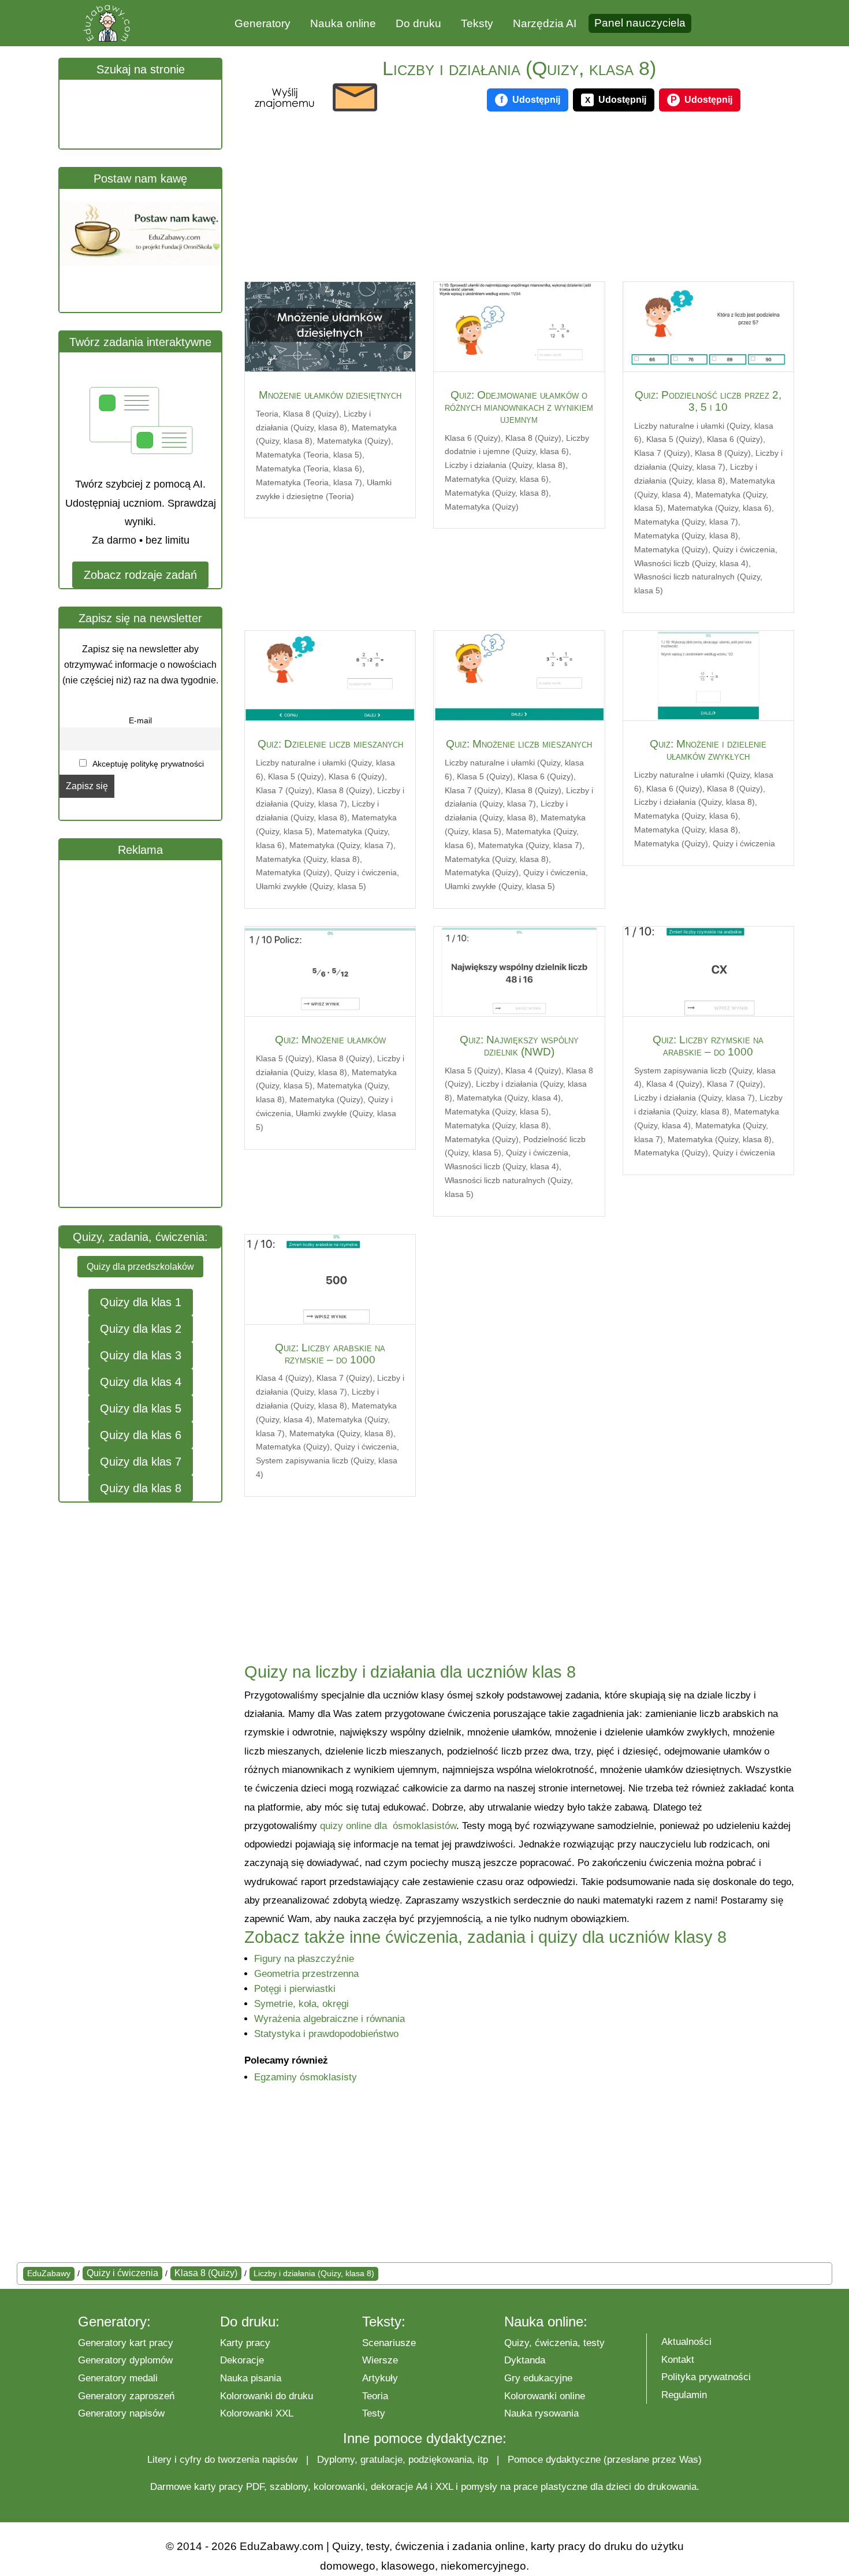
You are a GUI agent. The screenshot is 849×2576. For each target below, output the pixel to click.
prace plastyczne (550, 2487)
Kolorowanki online (545, 2396)
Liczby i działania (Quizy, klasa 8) (505, 465)
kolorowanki (339, 2487)
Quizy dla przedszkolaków (140, 1267)
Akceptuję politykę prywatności (147, 764)
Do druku (418, 23)
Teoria (267, 414)
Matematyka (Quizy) (354, 441)
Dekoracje (242, 2360)
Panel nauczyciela (640, 23)
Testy (374, 2413)
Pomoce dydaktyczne (554, 2460)
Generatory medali (118, 2378)
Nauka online (343, 23)
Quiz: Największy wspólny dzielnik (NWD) (519, 1046)
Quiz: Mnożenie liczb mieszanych (519, 744)
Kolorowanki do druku (267, 2396)
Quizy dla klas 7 (141, 1462)
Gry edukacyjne (538, 2378)
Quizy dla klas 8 (141, 1488)
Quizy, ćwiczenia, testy (554, 2343)
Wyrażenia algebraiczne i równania (329, 2019)
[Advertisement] (146, 1034)
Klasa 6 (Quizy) (473, 438)
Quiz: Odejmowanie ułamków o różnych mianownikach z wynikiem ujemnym (519, 407)
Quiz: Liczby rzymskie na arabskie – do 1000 (708, 1046)
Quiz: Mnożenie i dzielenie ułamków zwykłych (708, 750)
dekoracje (392, 2487)
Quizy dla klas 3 (141, 1355)
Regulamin (684, 2395)
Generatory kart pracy (126, 2343)
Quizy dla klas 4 (141, 1382)
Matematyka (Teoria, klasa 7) (309, 482)
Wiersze (380, 2360)
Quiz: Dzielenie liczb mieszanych (330, 744)
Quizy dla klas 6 (141, 1435)
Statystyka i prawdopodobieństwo (326, 2034)
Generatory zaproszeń (126, 2396)
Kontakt (678, 2360)
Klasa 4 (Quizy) (533, 1070)
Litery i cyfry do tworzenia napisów (222, 2460)
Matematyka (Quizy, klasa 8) (497, 493)
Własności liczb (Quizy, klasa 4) (691, 563)
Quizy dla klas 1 (141, 1302)
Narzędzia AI (545, 23)
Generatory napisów (121, 2413)
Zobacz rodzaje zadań (140, 575)
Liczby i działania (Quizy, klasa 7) (695, 1098)
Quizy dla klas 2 (141, 1329)
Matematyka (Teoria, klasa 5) (309, 455)
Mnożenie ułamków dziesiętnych (330, 395)
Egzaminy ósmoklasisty (306, 2077)
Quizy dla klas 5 (141, 1408)
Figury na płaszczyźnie (304, 1959)
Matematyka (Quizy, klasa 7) (686, 522)
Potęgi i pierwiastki (295, 1989)
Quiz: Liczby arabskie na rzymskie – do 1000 (330, 1354)
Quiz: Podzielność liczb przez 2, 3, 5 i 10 (708, 401)
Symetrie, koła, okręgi (301, 2004)
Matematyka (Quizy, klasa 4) (509, 1098)
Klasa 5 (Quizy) (674, 439)
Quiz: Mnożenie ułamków (330, 1040)
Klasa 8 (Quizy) (311, 414)
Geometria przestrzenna (306, 1974)
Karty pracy (245, 2343)
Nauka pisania (251, 2378)
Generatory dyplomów (125, 2360)
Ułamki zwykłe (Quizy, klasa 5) (311, 886)
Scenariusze (389, 2343)
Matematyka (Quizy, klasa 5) (497, 1112)
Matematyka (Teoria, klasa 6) (309, 469)
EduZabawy (49, 2273)
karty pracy (219, 2487)
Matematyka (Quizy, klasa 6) (497, 479)
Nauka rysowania (541, 2413)
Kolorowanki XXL (257, 2413)
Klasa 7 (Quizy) (662, 453)
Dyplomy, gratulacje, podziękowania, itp (403, 2460)
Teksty (477, 23)
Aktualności (686, 2342)
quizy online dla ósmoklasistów (388, 1826)
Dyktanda (525, 2360)
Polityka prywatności (706, 2377)
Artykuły (380, 2378)
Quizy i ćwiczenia (744, 549)
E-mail (140, 720)
